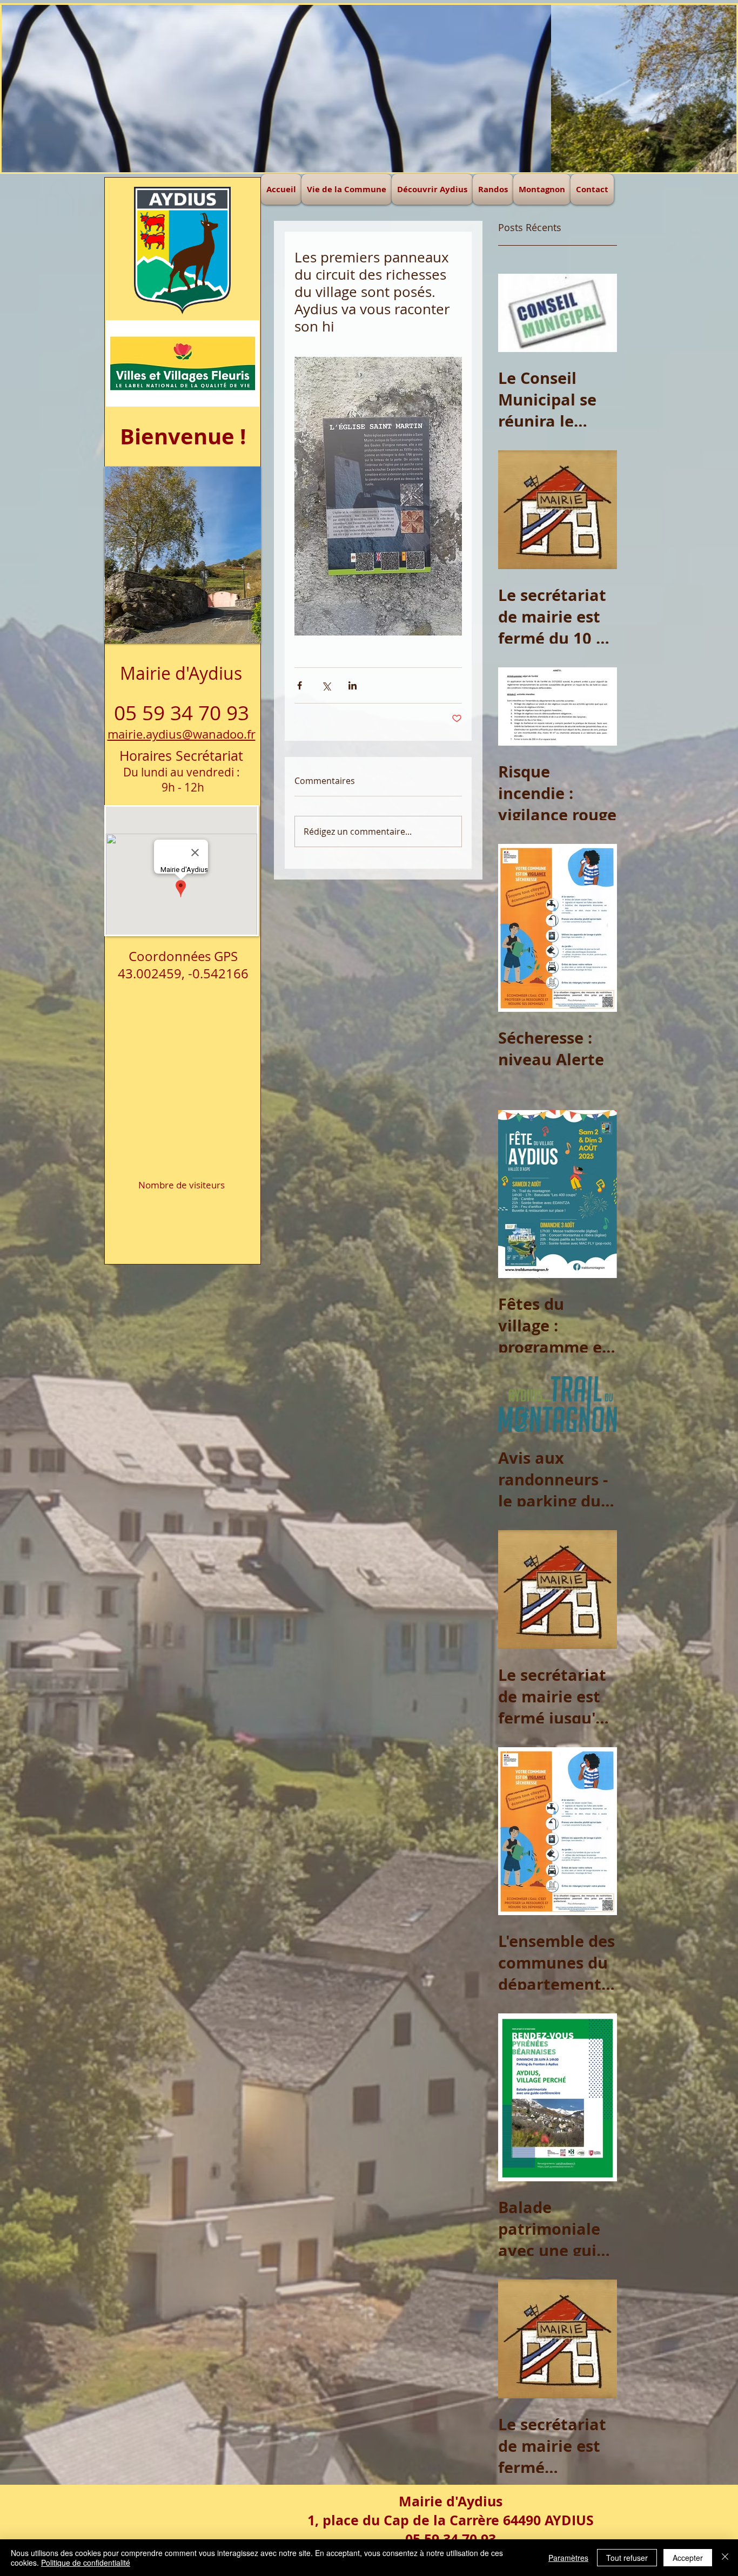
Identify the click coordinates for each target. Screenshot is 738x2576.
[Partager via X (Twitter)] (326, 685)
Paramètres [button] (568, 2558)
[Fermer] (725, 2558)
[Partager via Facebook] (300, 685)
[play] (232, 475)
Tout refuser (627, 2558)
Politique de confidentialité (86, 2563)
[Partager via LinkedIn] (353, 685)
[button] (369, 89)
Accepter (688, 2558)
